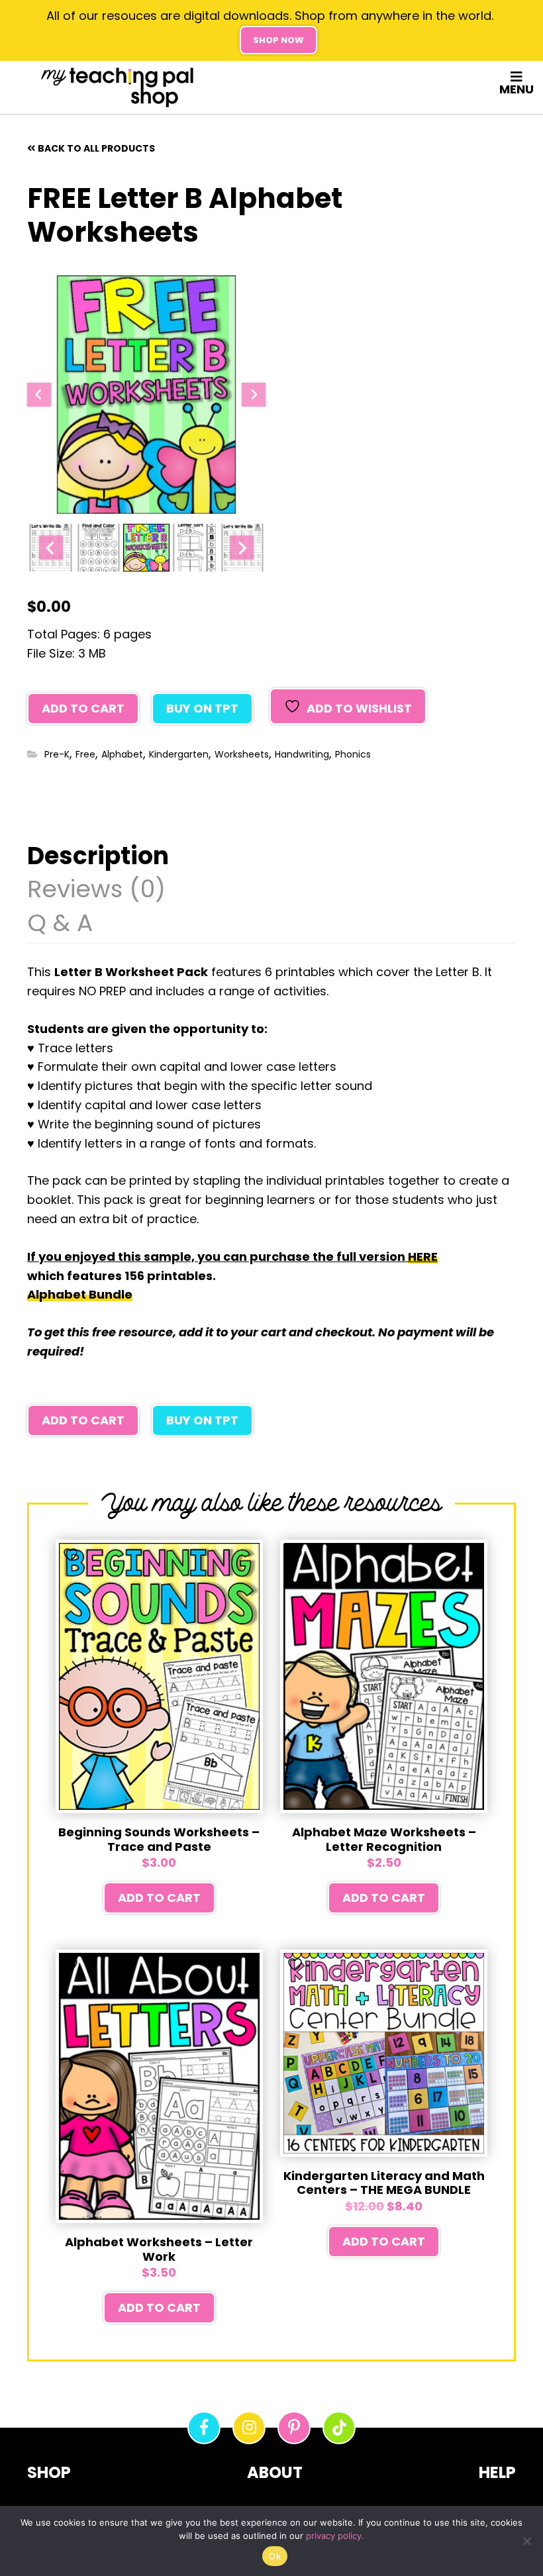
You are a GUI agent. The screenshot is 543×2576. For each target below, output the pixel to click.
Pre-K (57, 754)
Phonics (353, 754)
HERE (423, 1257)
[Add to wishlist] (72, 1555)
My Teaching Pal (117, 87)
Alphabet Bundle (80, 1294)
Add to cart (83, 708)
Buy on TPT (202, 708)
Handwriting (302, 754)
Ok (275, 2556)
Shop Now (278, 40)
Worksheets (242, 754)
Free (85, 754)
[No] (526, 2541)
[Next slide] (254, 395)
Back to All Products (96, 148)
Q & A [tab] (60, 925)
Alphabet (122, 754)
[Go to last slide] (39, 395)
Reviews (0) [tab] (96, 891)
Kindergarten (179, 754)
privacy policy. (335, 2536)
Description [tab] (98, 858)
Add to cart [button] (159, 1898)
